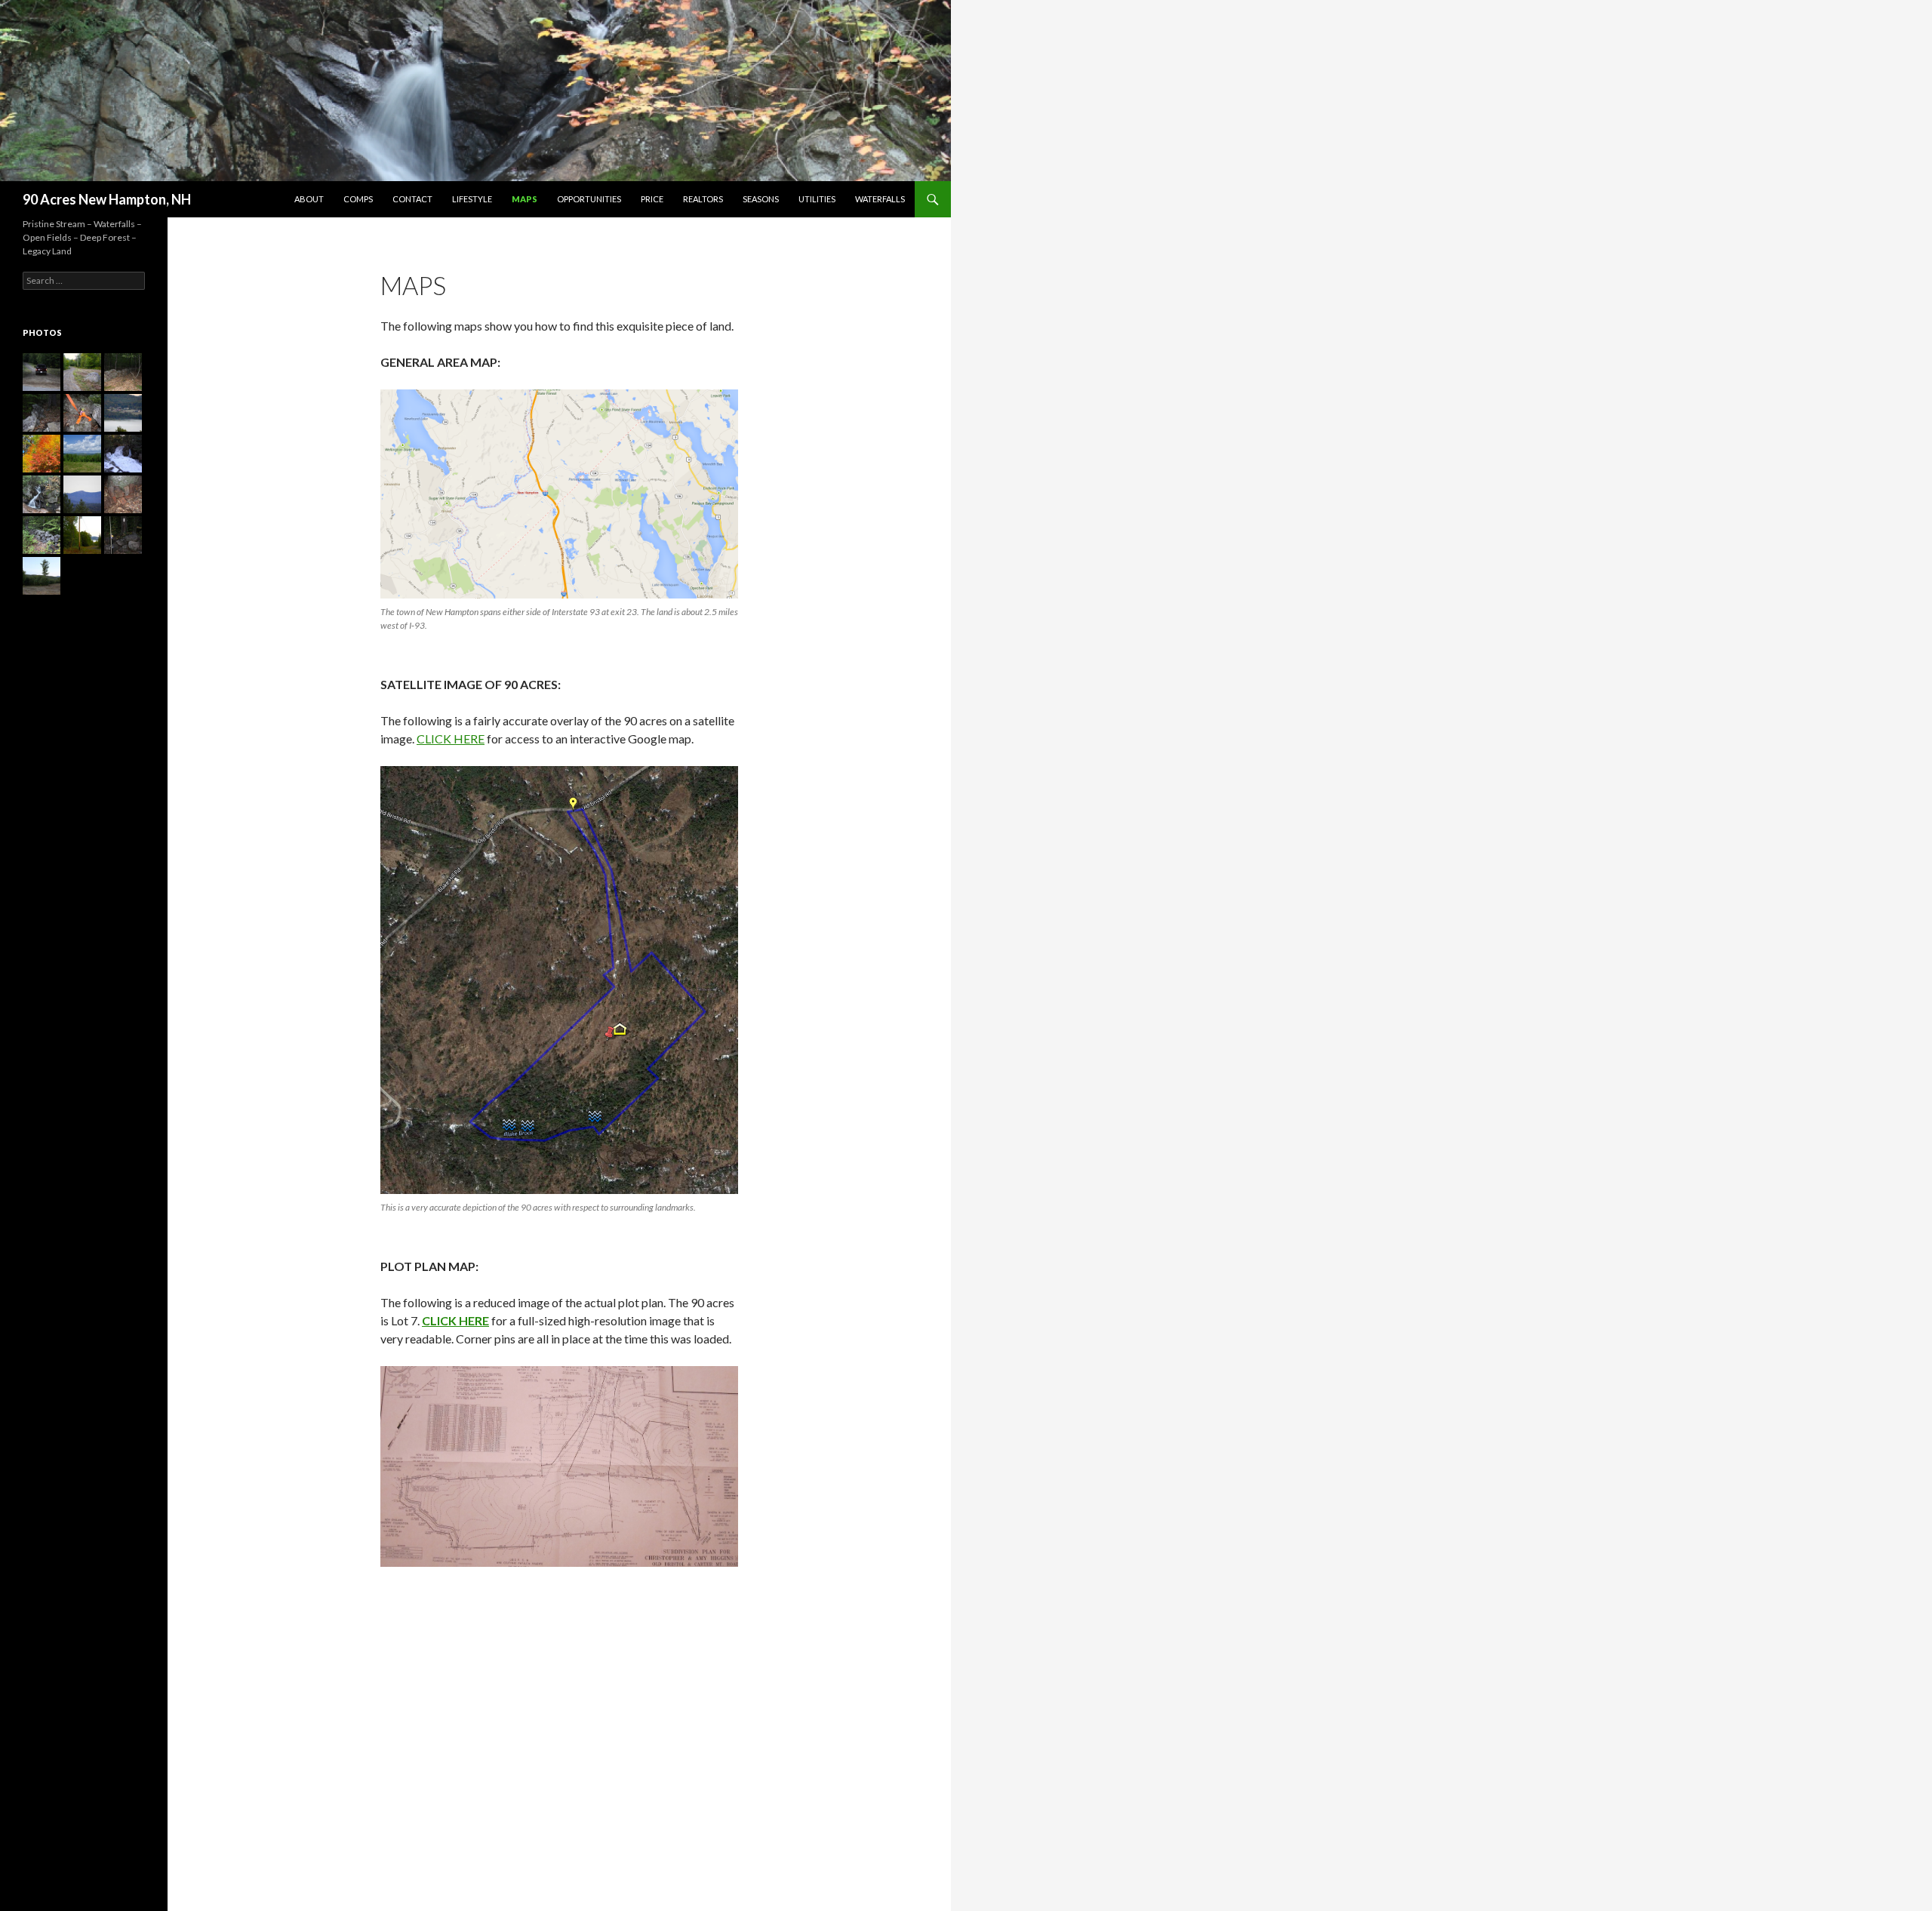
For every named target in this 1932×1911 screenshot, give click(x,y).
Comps (358, 199)
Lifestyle (472, 199)
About (309, 199)
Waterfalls (880, 199)
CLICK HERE (451, 739)
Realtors (703, 199)
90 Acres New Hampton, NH (107, 199)
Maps (525, 199)
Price (652, 199)
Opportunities (589, 199)
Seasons (761, 199)
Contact (412, 199)
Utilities (817, 199)
